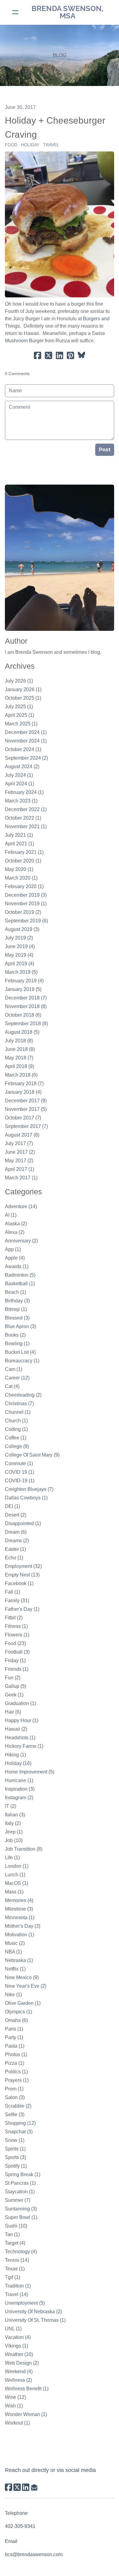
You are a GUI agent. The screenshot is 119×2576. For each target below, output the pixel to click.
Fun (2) (13, 1678)
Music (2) (15, 1943)
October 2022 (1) (23, 818)
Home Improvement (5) (30, 1772)
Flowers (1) (17, 1635)
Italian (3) (15, 1815)
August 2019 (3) (22, 929)
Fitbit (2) (14, 1618)
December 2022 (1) (26, 809)
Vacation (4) (18, 2337)
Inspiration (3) (20, 1789)
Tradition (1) (18, 2286)
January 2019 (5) (23, 989)
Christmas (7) (19, 1403)
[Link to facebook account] (9, 2487)
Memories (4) (19, 1900)
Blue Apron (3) (20, 1326)
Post (105, 450)
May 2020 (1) (19, 869)
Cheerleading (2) (23, 1395)
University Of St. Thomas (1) (35, 2320)
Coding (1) (16, 1429)
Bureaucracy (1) (22, 1361)
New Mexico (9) (22, 1977)
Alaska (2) (16, 1224)
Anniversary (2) (21, 1241)
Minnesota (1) (20, 1917)
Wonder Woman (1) (26, 2414)
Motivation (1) (20, 1935)
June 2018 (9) (20, 1049)
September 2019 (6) (26, 921)
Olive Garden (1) (23, 2003)
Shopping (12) (20, 2123)
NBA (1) (13, 1952)
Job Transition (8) (24, 1849)
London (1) (17, 1866)
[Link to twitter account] (17, 2487)
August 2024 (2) (22, 767)
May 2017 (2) (19, 1161)
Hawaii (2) (16, 1729)
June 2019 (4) (20, 946)
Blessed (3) (17, 1318)
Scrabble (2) (18, 2106)
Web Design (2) (22, 2363)
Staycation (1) (20, 2192)
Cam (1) (14, 1369)
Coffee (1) (16, 1438)
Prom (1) (14, 2089)
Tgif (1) (13, 2277)
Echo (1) (14, 1558)
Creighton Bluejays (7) (29, 1489)
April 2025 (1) (20, 715)
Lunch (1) (15, 1875)
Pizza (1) (14, 2063)
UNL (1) (13, 2329)
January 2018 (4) (23, 1092)
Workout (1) (17, 2423)
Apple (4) (15, 1258)
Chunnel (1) (18, 1412)
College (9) (17, 1446)
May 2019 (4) (19, 955)
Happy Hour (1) (22, 1720)
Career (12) (17, 1378)
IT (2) (11, 1806)
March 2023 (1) (21, 801)
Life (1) (12, 1858)
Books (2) (15, 1335)
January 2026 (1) (23, 689)
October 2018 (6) (23, 1015)
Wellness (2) (18, 2380)
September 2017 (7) (26, 1126)
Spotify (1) (16, 2166)
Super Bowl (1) (21, 2217)
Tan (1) (12, 2234)
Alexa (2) (15, 1232)
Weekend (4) (19, 2371)
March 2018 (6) (21, 1075)
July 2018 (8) (19, 1041)
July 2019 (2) (19, 938)
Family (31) (17, 1601)
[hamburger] (15, 12)
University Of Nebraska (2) (33, 2312)
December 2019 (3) (26, 895)
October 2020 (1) (23, 861)
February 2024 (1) (24, 792)
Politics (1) (16, 2072)
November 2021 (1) (26, 826)
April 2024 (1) (20, 784)
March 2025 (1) (21, 724)
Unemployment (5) (25, 2303)
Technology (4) (21, 2252)
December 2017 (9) (26, 1101)
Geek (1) (14, 1695)
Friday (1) (15, 1660)
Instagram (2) (19, 1798)
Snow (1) (15, 2140)
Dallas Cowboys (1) (26, 1498)
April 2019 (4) (20, 964)
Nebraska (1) (19, 1960)
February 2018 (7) (24, 1083)
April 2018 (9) (20, 1066)
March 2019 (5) (21, 972)
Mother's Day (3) (23, 1926)
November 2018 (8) (26, 1006)
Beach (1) (15, 1292)
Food (11, 145)
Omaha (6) (16, 2020)
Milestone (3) (19, 1909)
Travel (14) (16, 2294)
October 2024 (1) (23, 749)
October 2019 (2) (23, 912)
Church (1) (16, 1421)
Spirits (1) (15, 2149)
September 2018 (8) (26, 1024)
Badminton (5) (20, 1275)
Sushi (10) (16, 2226)
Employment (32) (23, 1566)
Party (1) (14, 2037)
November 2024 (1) (26, 741)
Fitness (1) (16, 1626)
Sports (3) (15, 2157)
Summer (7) (18, 2200)
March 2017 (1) (21, 1178)
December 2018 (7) (26, 998)
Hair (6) (13, 1712)
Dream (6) (16, 1532)
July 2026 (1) (19, 681)
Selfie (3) (15, 2114)
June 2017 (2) (20, 1152)
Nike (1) (13, 1995)
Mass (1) (14, 1892)
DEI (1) (13, 1506)
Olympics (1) (18, 2012)
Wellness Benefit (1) (27, 2389)
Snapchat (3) (19, 2132)
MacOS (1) (16, 1883)
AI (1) (11, 1215)
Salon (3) (15, 2097)
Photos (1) (16, 2055)
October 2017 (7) (23, 1118)
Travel (51, 145)
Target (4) (15, 2243)
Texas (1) (15, 2269)
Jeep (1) (14, 1832)
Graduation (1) (20, 1703)
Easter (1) (15, 1549)
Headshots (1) (20, 1738)
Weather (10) (19, 2354)
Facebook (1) (19, 1583)
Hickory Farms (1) (24, 1746)
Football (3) (17, 1652)
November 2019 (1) (26, 904)
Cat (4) (12, 1386)
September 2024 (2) (26, 758)
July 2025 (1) (19, 707)
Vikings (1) (16, 2346)
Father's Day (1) (22, 1609)
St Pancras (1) (20, 2183)
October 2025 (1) (23, 698)
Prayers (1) (17, 2080)
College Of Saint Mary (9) (32, 1455)
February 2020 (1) (24, 886)
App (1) (13, 1249)
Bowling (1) (17, 1344)
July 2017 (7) (19, 1143)
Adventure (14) (21, 1206)
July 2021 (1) (19, 835)
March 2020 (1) (21, 878)
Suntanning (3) (21, 2209)
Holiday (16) (18, 1763)
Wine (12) (15, 2397)
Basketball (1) (20, 1284)
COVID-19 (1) (20, 1481)
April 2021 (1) (20, 844)
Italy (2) (13, 1823)
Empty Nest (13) (22, 1575)
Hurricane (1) (19, 1780)
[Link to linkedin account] (26, 2487)
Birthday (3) (17, 1301)
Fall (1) (13, 1592)
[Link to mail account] (34, 2487)
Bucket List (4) (20, 1352)
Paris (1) (14, 2029)
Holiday (30, 145)
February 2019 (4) (24, 981)
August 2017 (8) (22, 1135)
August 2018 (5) (22, 1032)
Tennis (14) (17, 2260)
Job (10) (14, 1840)
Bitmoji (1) (16, 1309)
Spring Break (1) (23, 2174)
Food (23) (15, 1643)
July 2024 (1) (19, 775)
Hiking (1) (15, 1755)
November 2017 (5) (26, 1109)
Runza (63, 341)
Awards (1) (17, 1266)
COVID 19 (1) (20, 1472)
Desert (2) (16, 1515)
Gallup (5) (16, 1686)
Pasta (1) (15, 2046)
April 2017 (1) (20, 1169)
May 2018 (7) (19, 1058)
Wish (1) (14, 2406)
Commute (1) (19, 1463)
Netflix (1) (15, 1969)
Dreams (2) (17, 1541)
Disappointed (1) (23, 1523)
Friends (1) (17, 1669)
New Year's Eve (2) (26, 1986)
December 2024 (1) (26, 732)
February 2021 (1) (24, 852)
